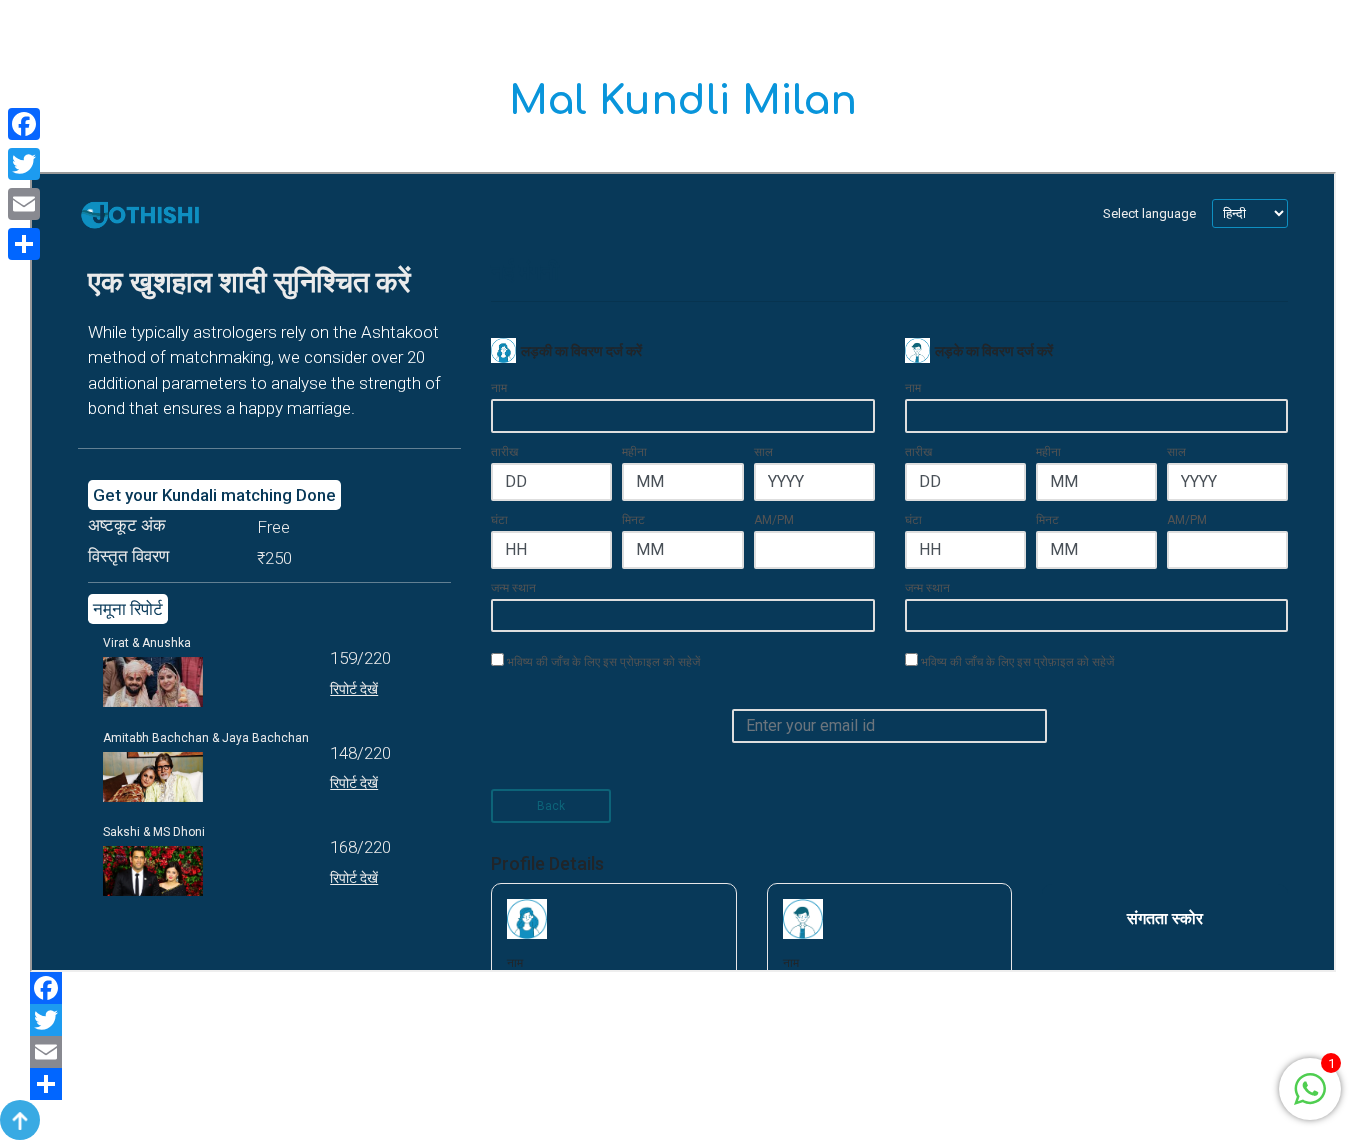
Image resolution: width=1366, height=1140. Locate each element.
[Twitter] (683, 1020)
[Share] (683, 1084)
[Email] (683, 1052)
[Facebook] (683, 988)
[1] (1310, 1087)
